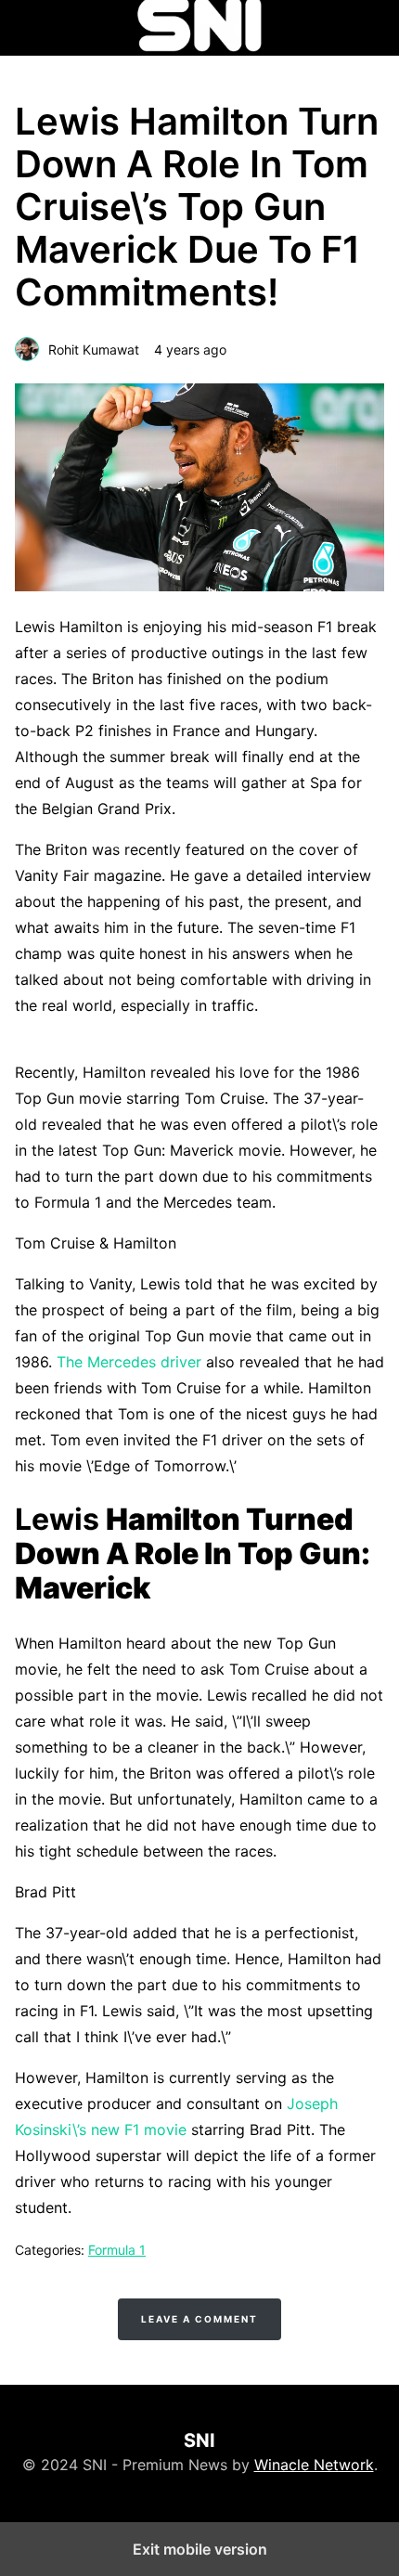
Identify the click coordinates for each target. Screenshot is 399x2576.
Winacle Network (314, 2465)
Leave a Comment (199, 2319)
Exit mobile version (200, 2549)
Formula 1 (117, 2250)
